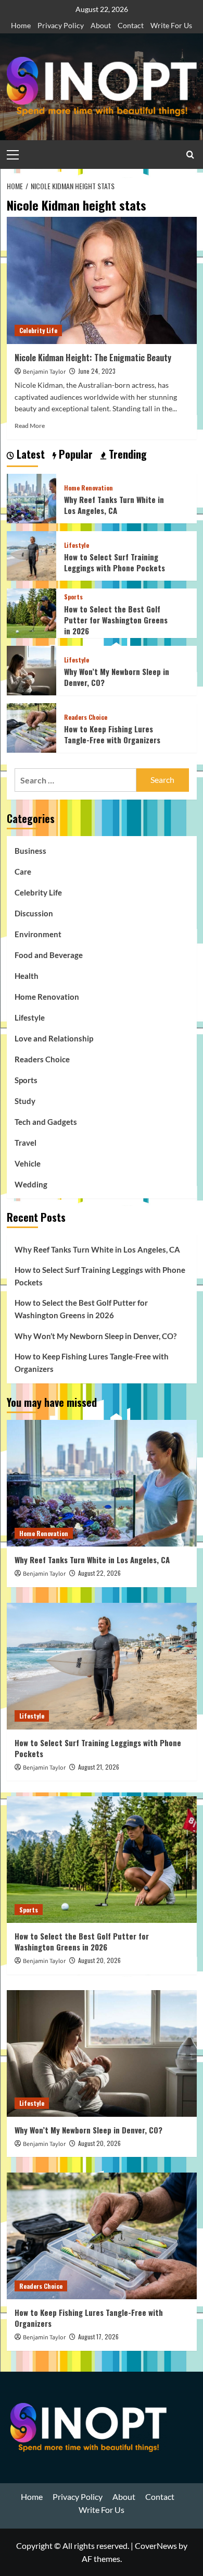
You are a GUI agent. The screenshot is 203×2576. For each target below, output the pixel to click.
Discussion (34, 913)
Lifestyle (77, 545)
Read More (30, 426)
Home (21, 25)
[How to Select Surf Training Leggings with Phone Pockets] (31, 554)
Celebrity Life (38, 330)
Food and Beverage (49, 955)
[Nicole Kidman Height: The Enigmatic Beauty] (102, 280)
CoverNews (156, 2546)
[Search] (190, 155)
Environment (38, 934)
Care (23, 872)
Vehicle (28, 1163)
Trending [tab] (126, 455)
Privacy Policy (61, 25)
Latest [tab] (29, 455)
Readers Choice (86, 717)
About (101, 25)
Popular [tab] (74, 455)
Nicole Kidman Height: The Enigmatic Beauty (93, 358)
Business (30, 851)
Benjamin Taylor (44, 372)
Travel (26, 1143)
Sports (73, 597)
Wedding (31, 1184)
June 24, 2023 (97, 371)
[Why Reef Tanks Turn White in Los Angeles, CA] (31, 497)
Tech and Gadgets (46, 1122)
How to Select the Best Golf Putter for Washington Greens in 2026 (116, 620)
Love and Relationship (54, 1038)
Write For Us (171, 25)
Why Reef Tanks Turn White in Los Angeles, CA (114, 505)
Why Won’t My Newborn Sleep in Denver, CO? (117, 677)
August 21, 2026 (99, 1767)
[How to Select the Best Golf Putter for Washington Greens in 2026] (31, 612)
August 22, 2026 (99, 1573)
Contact (131, 25)
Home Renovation (88, 488)
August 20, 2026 (99, 1960)
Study (25, 1101)
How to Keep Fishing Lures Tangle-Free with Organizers (112, 734)
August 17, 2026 (98, 2336)
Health (27, 976)
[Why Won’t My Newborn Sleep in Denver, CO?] (31, 669)
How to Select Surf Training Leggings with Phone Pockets (115, 562)
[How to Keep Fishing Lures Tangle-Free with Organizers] (31, 726)
